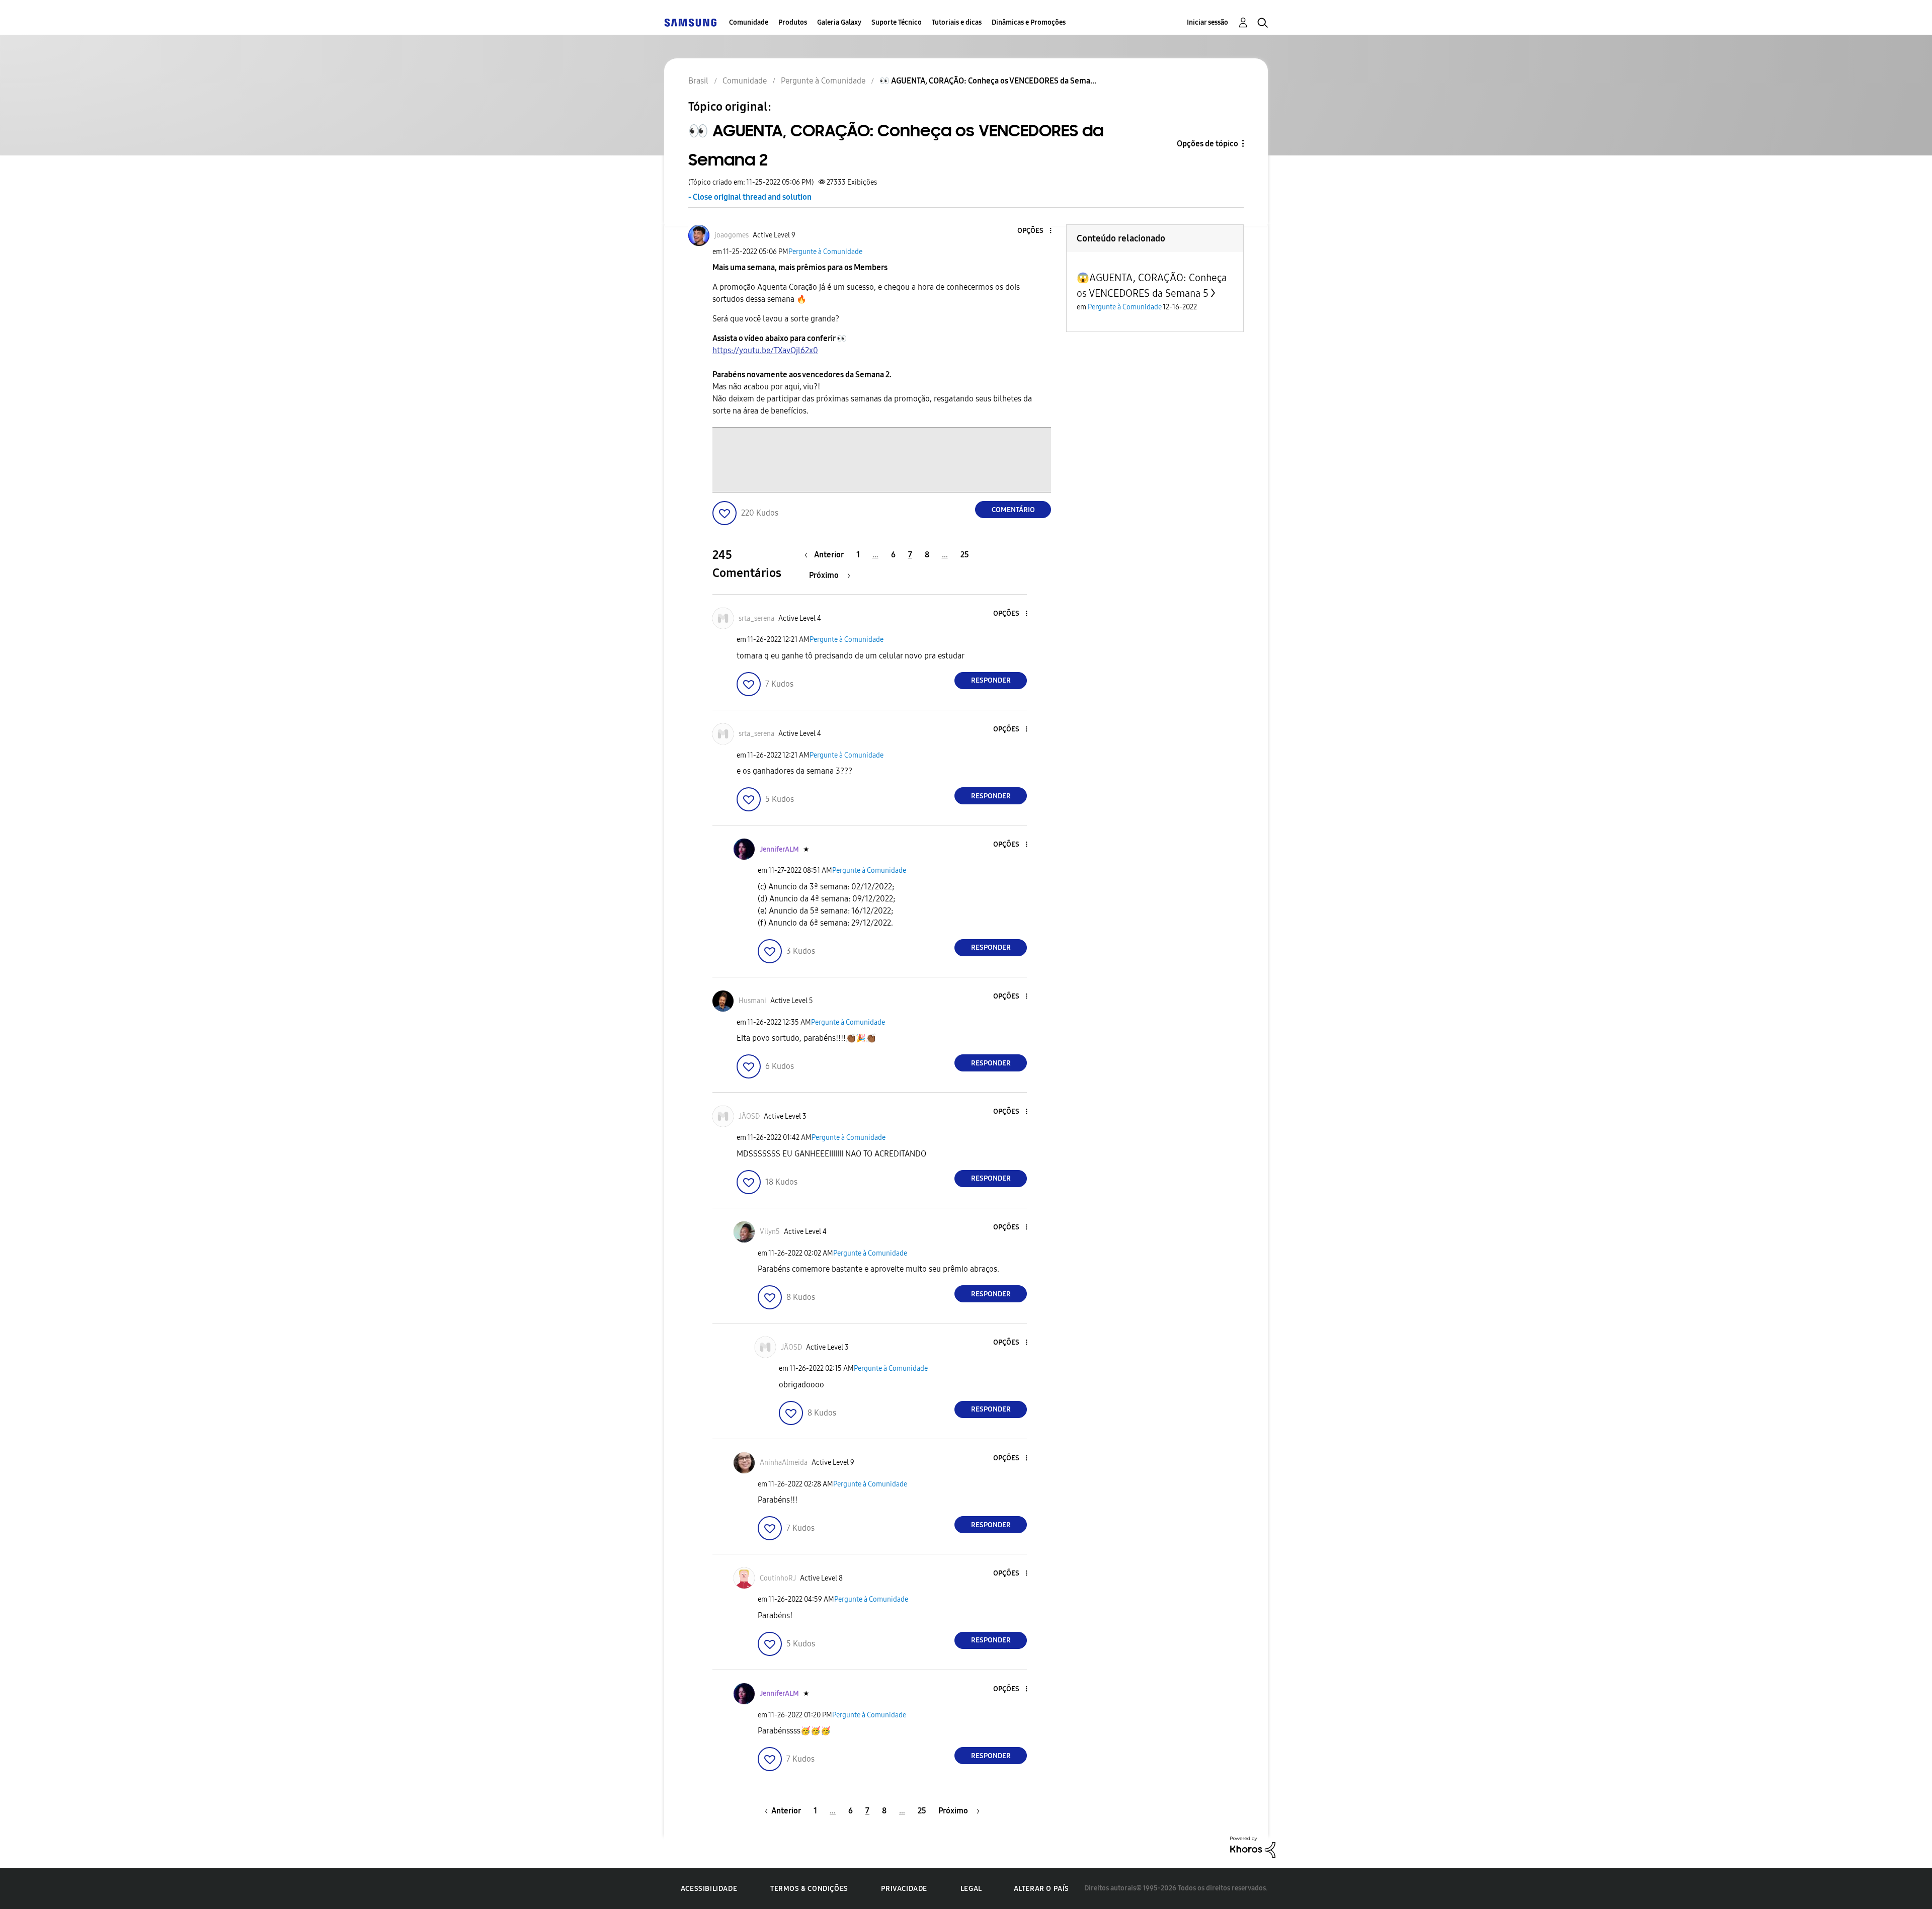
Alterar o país (1041, 1889)
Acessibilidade (709, 1889)
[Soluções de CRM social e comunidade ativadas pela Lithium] (1253, 1846)
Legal (971, 1889)
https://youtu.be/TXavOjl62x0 (765, 350)
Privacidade (904, 1889)
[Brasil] (690, 22)
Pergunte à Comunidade (825, 252)
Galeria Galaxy (839, 22)
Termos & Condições (809, 1889)
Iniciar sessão (1207, 22)
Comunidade (749, 22)
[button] (1034, 231)
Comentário (1013, 510)
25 (965, 555)
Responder (991, 680)
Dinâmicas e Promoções (1029, 22)
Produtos (793, 22)
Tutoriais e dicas (957, 22)
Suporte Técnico (897, 22)
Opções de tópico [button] (1207, 144)
